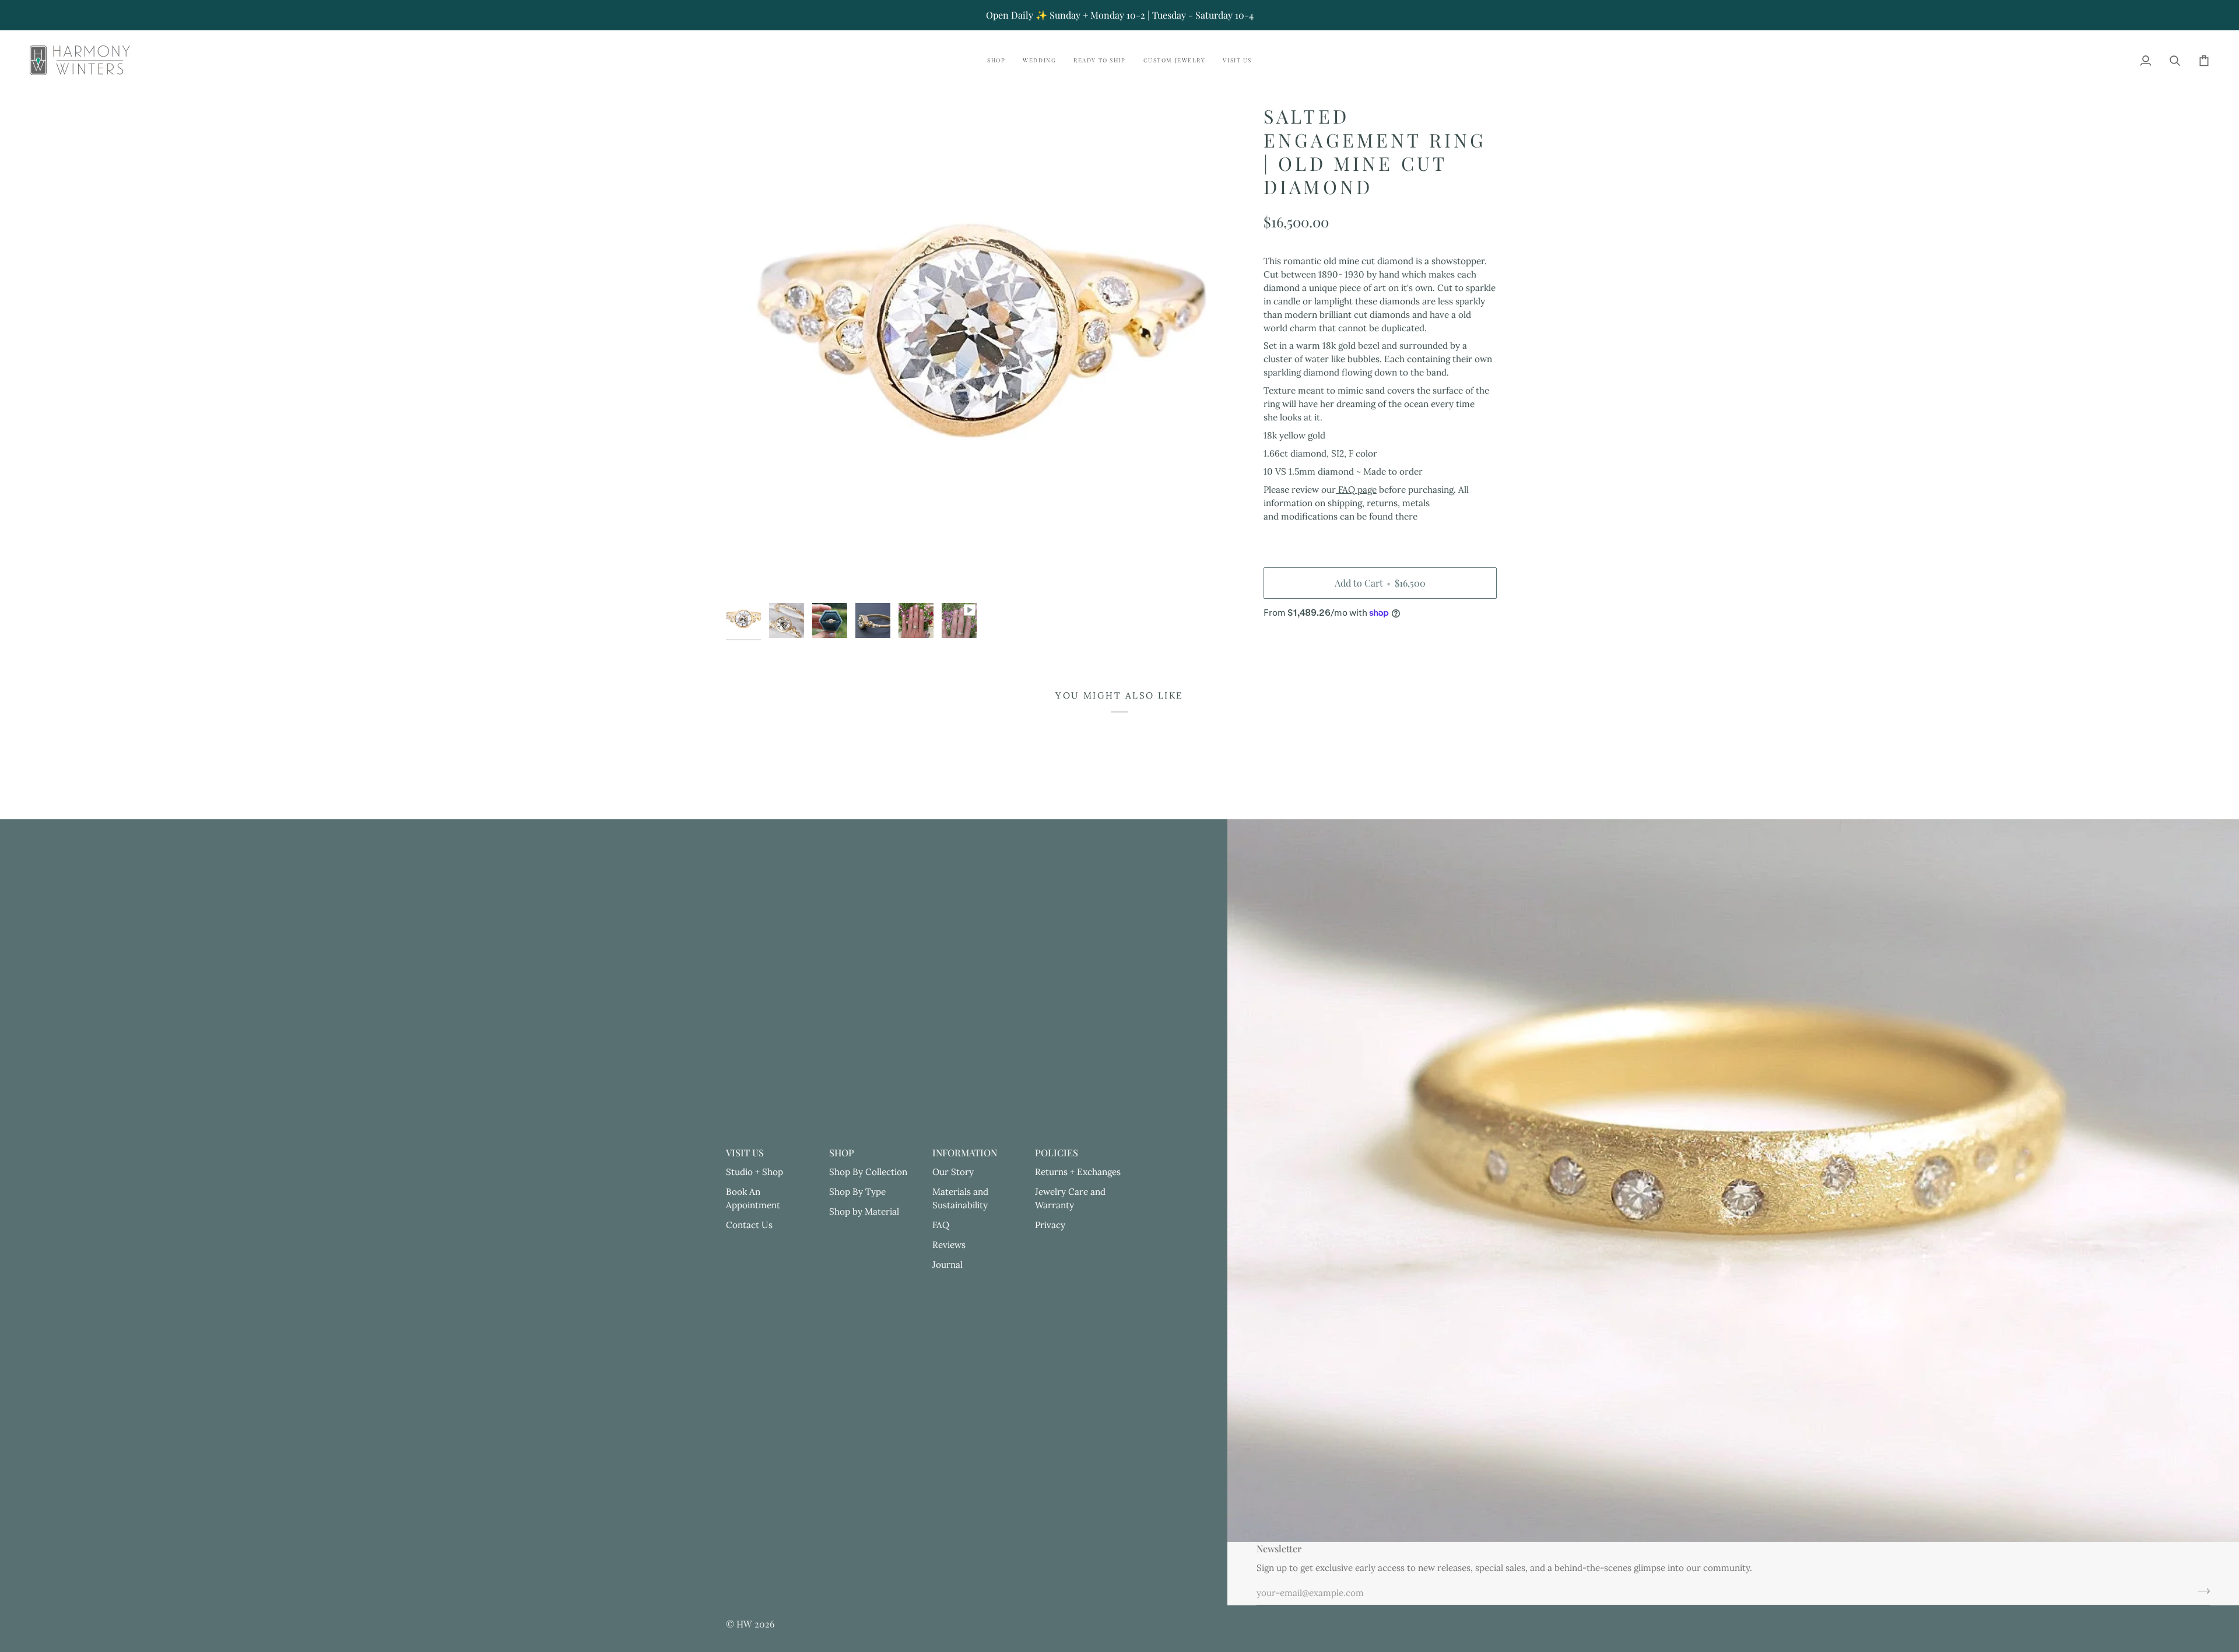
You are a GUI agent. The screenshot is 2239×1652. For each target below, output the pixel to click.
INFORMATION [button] (965, 1153)
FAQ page (1356, 490)
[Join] (2200, 1591)
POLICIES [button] (1057, 1153)
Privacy (1050, 1225)
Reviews (949, 1245)
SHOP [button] (842, 1153)
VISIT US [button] (745, 1153)
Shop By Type (857, 1192)
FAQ (941, 1225)
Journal (947, 1265)
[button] (996, 60)
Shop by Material (864, 1211)
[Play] (972, 351)
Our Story (953, 1172)
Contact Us (749, 1225)
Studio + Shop (754, 1172)
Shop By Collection (868, 1172)
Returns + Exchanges (1078, 1172)
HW (744, 1624)
